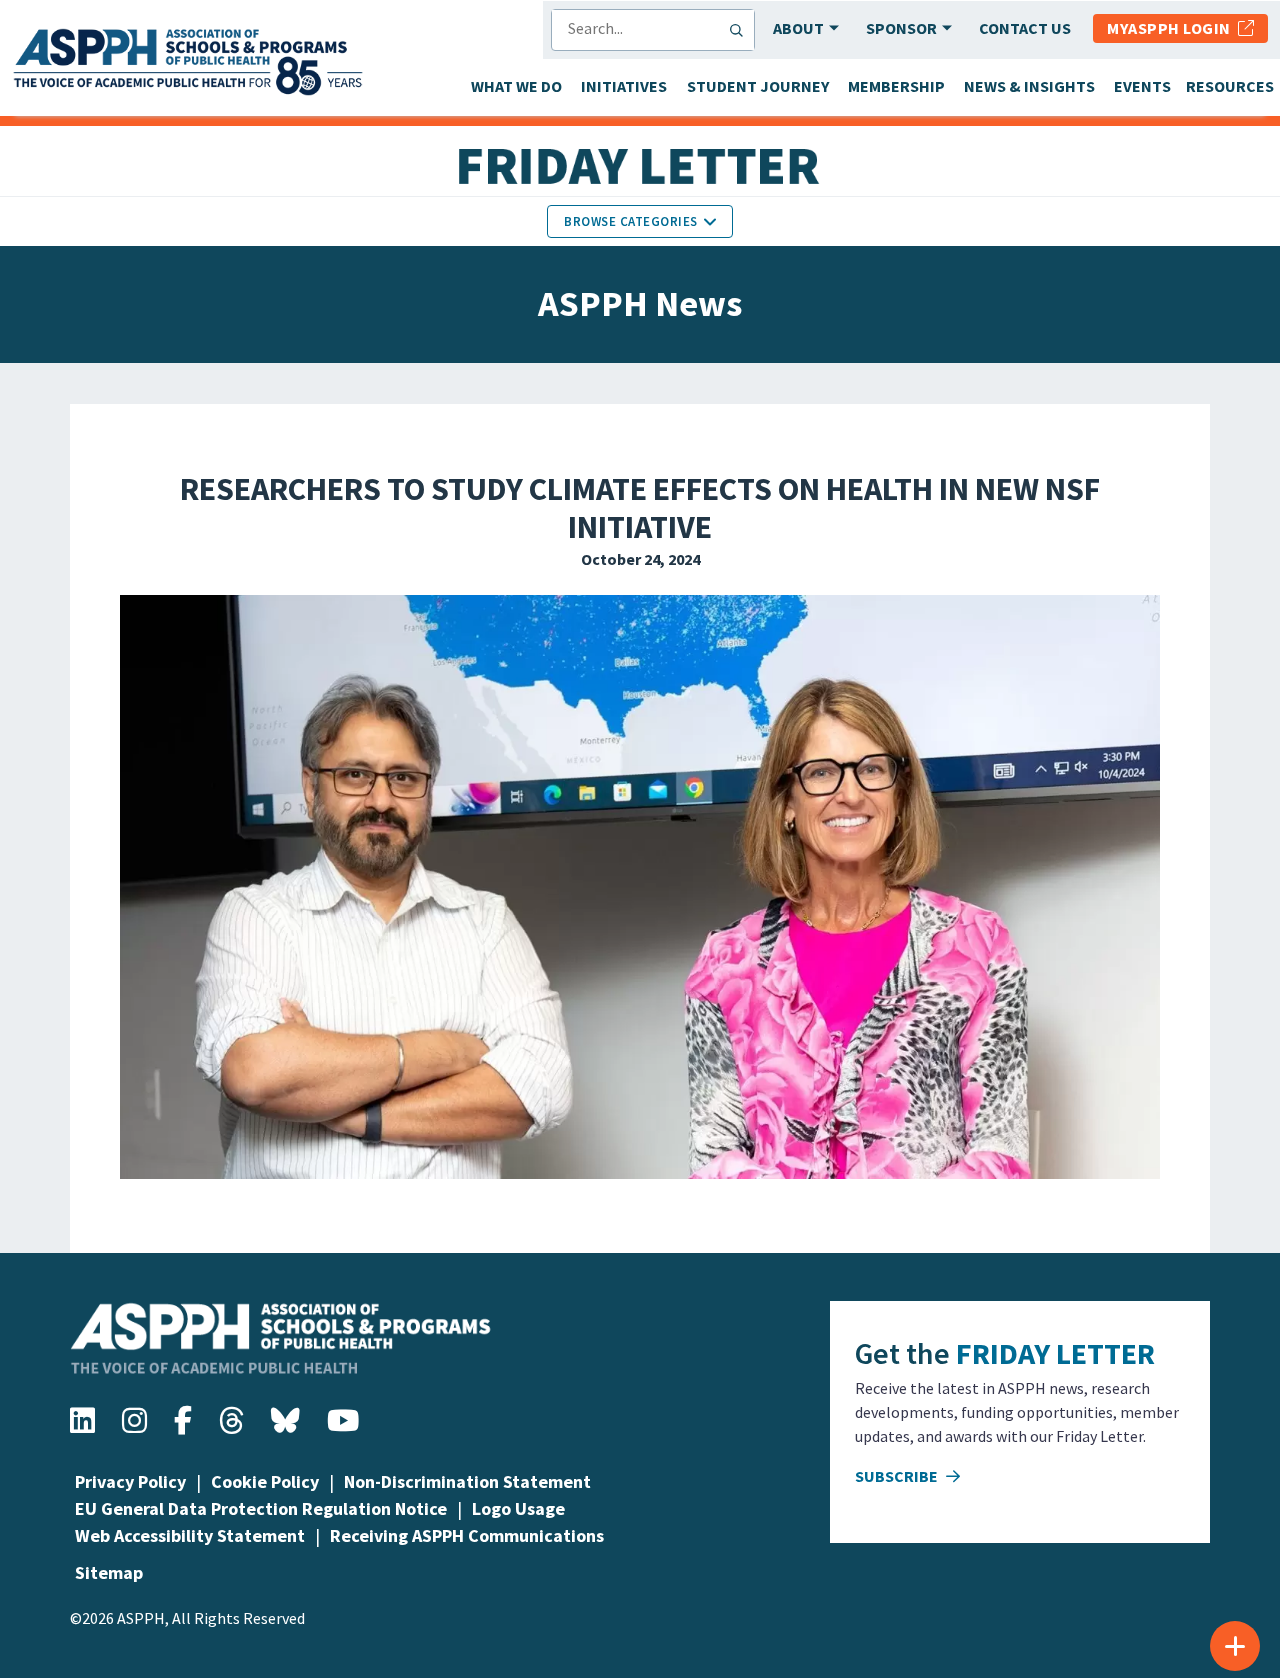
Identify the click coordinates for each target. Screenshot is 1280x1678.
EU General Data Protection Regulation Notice (261, 1508)
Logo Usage (518, 1508)
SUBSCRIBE (898, 1476)
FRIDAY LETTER (1055, 1353)
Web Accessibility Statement (190, 1535)
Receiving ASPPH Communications (467, 1535)
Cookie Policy (265, 1481)
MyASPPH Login (1172, 28)
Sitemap (109, 1572)
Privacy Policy (130, 1481)
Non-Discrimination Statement (467, 1481)
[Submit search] (741, 30)
